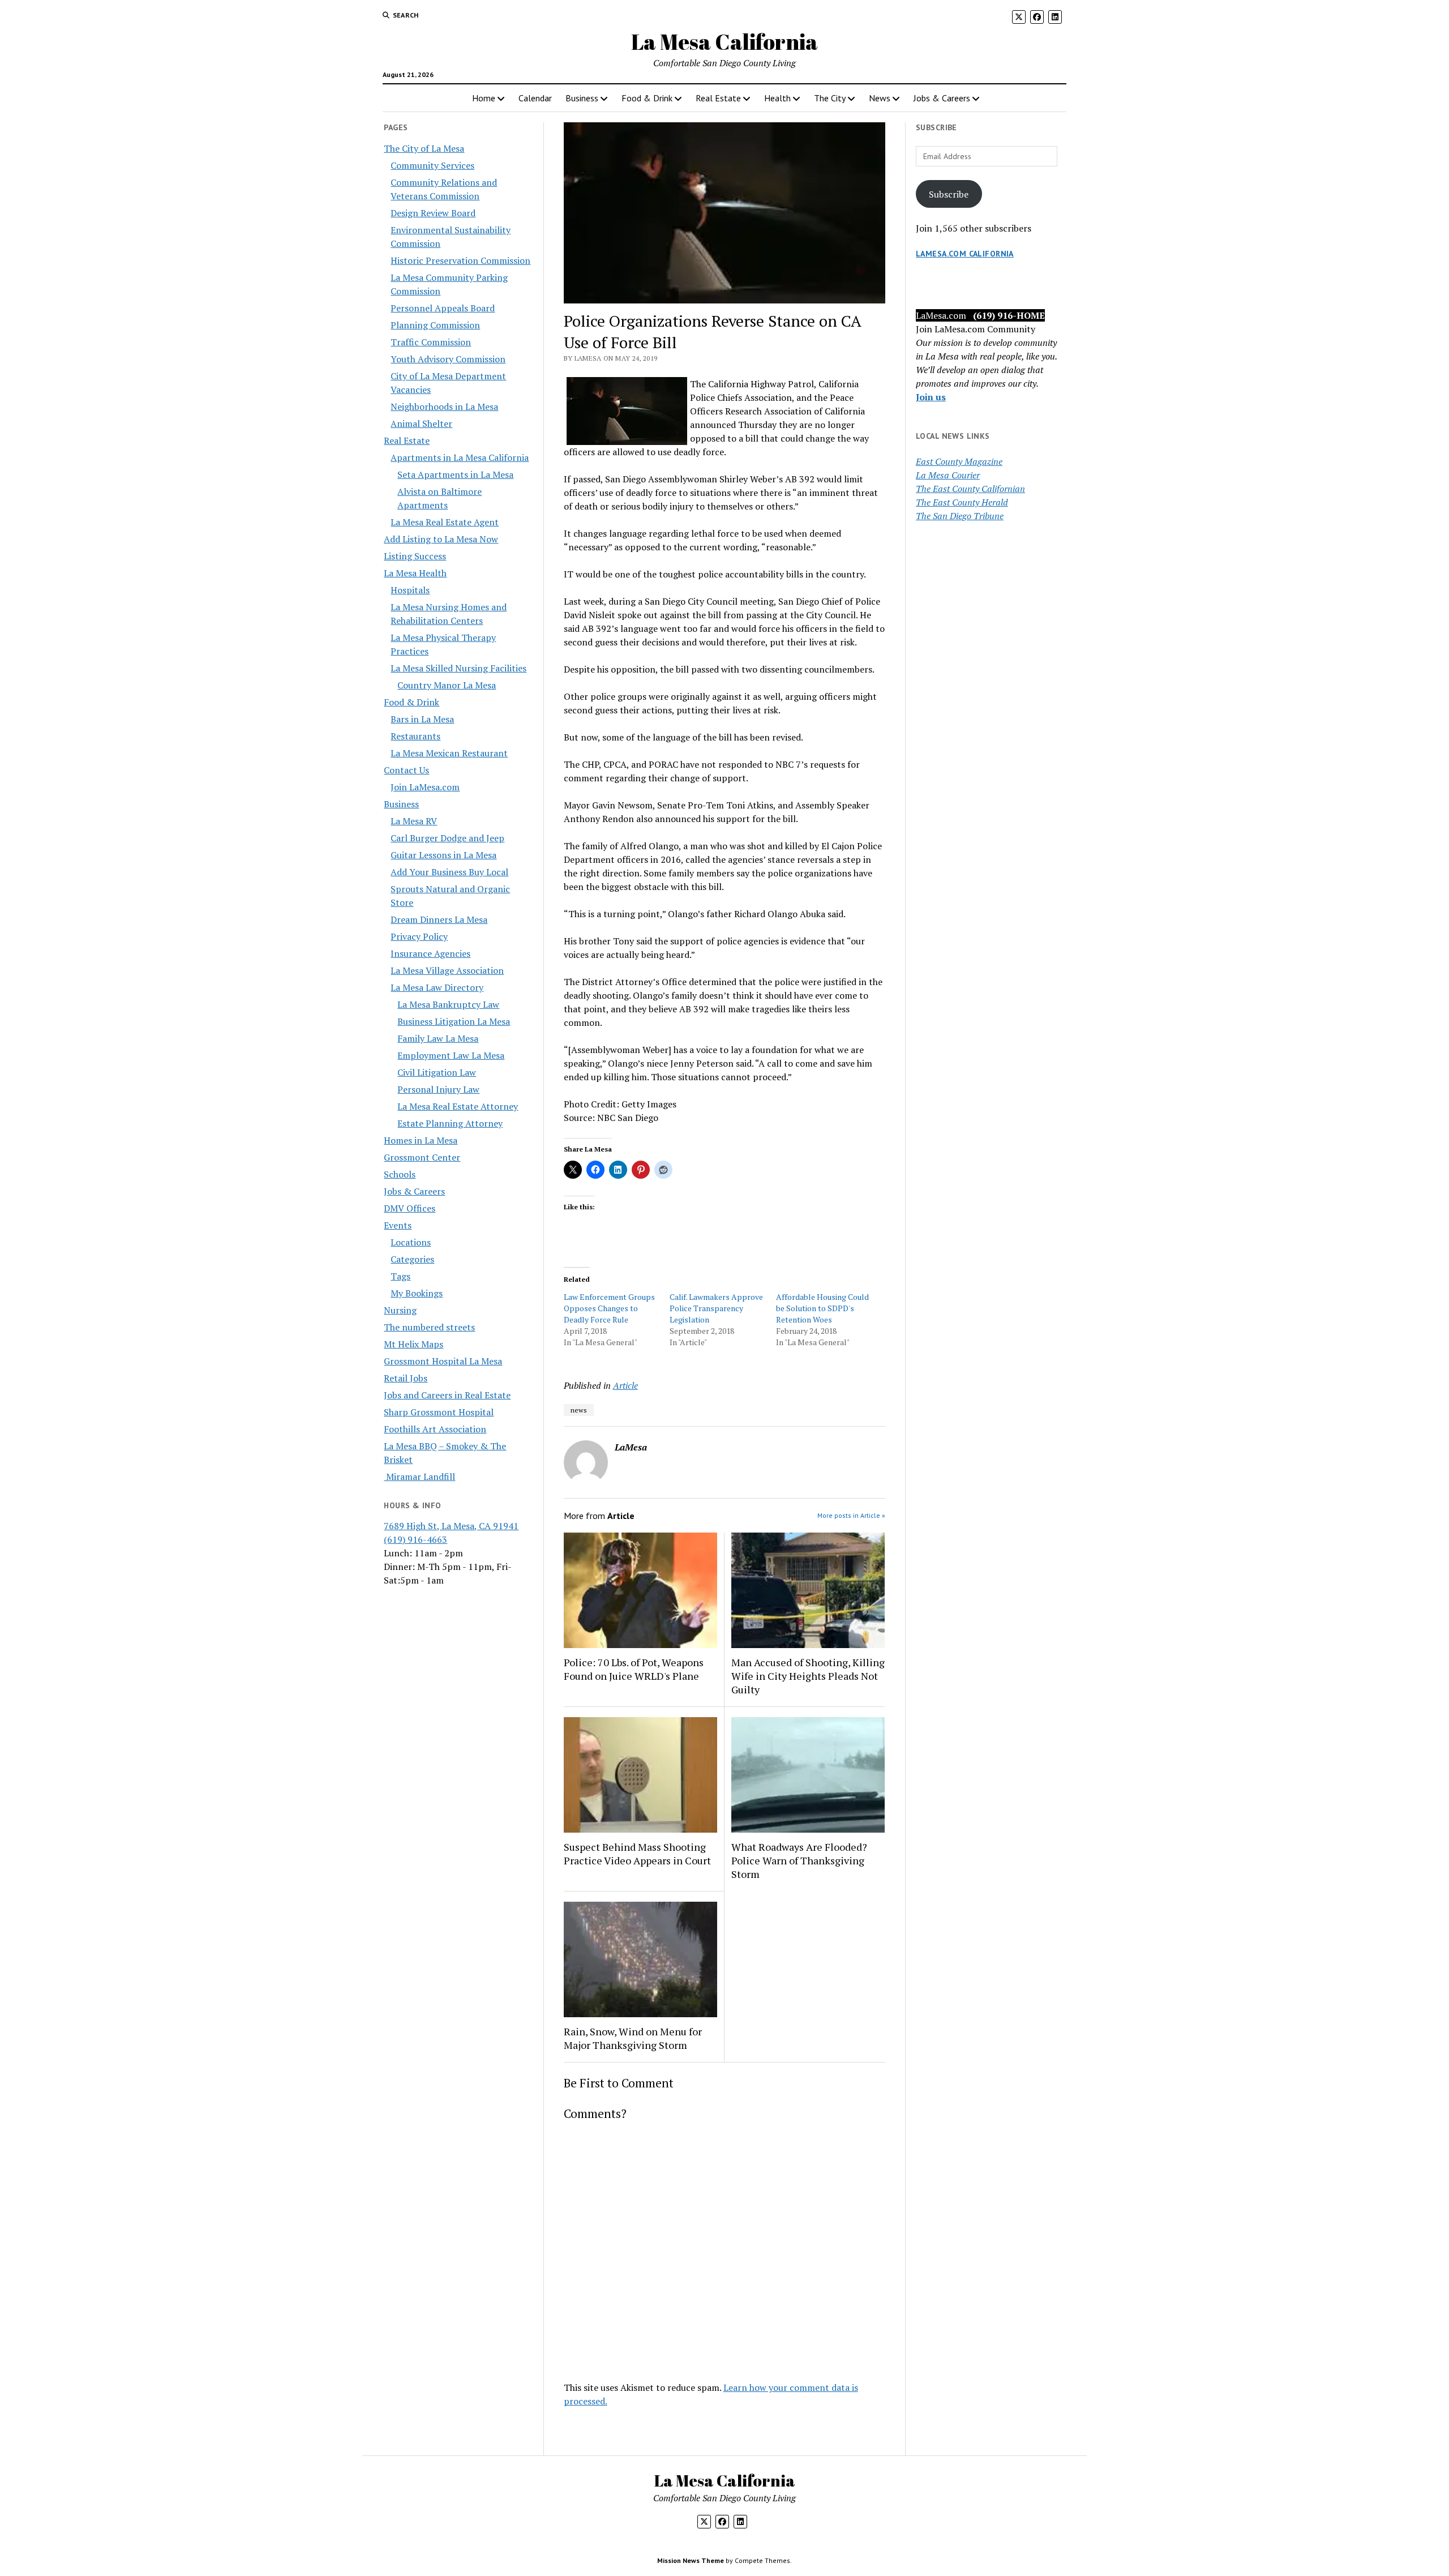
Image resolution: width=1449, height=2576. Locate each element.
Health (777, 98)
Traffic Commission (431, 342)
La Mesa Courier (948, 475)
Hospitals (410, 590)
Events (398, 1225)
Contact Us (406, 770)
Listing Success (415, 556)
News (880, 98)
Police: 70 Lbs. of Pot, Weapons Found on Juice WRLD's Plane (634, 1669)
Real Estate (718, 98)
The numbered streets (429, 1327)
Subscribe (949, 194)
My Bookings (417, 1293)
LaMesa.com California (965, 254)
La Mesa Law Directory (437, 987)
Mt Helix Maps (413, 1344)
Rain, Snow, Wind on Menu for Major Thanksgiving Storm (633, 2038)
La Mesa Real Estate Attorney (458, 1106)
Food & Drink (647, 98)
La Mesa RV (414, 821)
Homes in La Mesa (421, 1140)
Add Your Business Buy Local (449, 872)
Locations (411, 1242)
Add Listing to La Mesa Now (441, 539)
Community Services (432, 165)
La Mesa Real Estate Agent (445, 522)
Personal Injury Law (438, 1089)
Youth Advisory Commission (448, 359)
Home (484, 98)
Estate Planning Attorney (450, 1123)
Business (582, 98)
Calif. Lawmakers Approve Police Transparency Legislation (716, 1308)
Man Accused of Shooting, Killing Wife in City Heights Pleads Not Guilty (808, 1676)
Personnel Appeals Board (443, 308)
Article (625, 1385)
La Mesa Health (415, 573)
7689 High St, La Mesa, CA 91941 (451, 1526)
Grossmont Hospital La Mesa (443, 1361)
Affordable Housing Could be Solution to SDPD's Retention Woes (822, 1308)
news (579, 1410)
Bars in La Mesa (422, 719)
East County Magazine (959, 461)
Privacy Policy (419, 936)
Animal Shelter (421, 423)
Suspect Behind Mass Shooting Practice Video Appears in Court (637, 1854)
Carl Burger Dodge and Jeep (447, 838)
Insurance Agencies (430, 953)
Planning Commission (435, 325)
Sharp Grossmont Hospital (439, 1412)
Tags (400, 1276)
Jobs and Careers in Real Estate (447, 1395)
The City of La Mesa (424, 148)
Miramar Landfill (419, 1477)
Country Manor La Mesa (447, 685)
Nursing (400, 1310)
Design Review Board (433, 213)
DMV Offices (410, 1208)
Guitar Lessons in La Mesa (443, 855)
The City (830, 98)
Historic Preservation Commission (460, 260)
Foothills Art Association (435, 1429)
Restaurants (415, 736)
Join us (931, 397)
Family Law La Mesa (438, 1038)
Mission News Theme (691, 2560)
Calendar (535, 98)
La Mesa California (724, 42)
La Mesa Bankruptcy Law (448, 1004)
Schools (400, 1174)
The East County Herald (962, 502)
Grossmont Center (422, 1157)
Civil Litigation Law (437, 1072)
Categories (412, 1259)
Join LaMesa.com (425, 787)
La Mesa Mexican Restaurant (449, 753)
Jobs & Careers (942, 98)
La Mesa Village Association (447, 970)
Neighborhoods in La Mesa (444, 406)
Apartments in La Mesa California (460, 457)
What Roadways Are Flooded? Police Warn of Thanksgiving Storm (799, 1860)
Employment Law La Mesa (451, 1055)
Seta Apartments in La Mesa (455, 474)
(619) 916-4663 (415, 1539)
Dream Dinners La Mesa (439, 919)
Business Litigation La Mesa (454, 1021)
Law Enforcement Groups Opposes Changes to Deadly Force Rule (609, 1308)
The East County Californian (970, 489)
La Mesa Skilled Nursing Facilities (458, 668)
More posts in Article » (851, 1515)
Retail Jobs (406, 1378)
